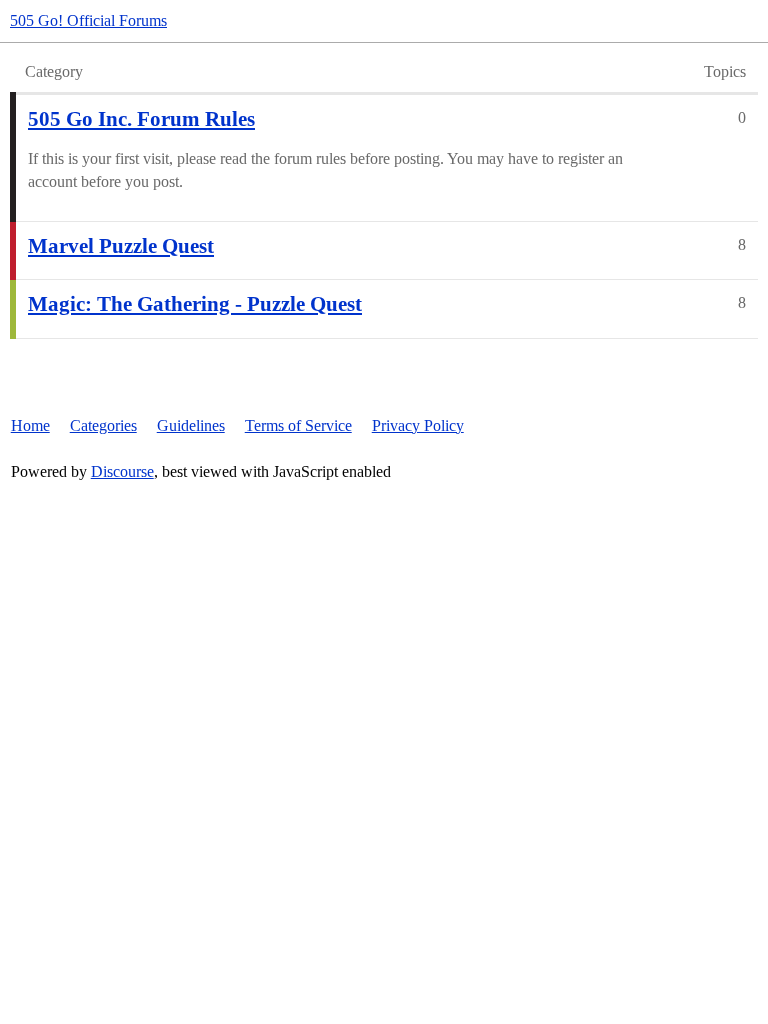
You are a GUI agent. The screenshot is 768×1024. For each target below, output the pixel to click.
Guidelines (191, 425)
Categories (103, 425)
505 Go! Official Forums (88, 20)
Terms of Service (298, 425)
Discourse (122, 471)
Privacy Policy (418, 425)
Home (30, 425)
